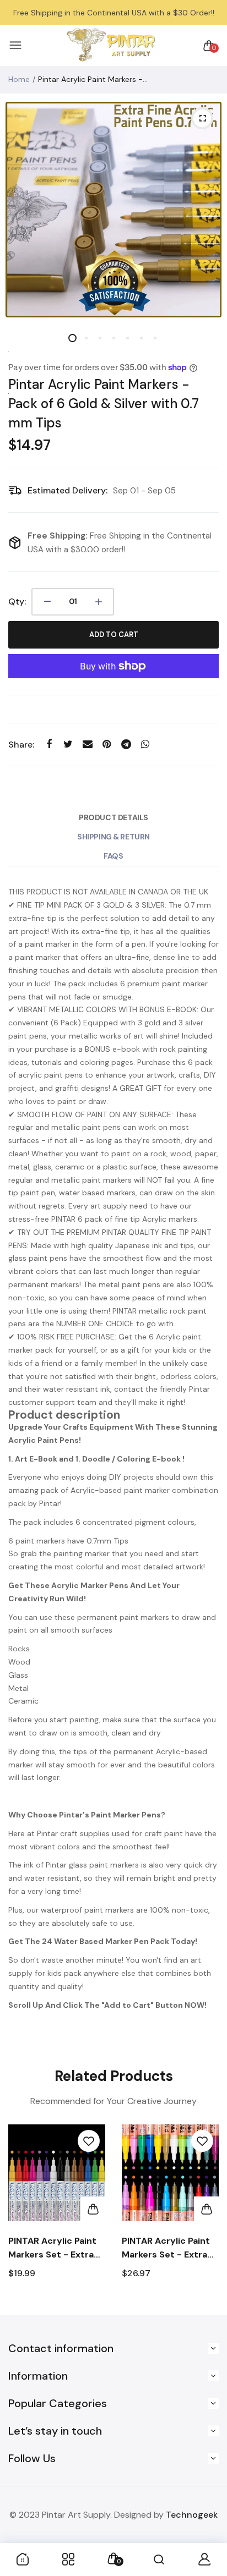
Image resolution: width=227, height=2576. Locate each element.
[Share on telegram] (126, 744)
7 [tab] (155, 338)
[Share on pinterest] (107, 744)
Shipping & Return (113, 837)
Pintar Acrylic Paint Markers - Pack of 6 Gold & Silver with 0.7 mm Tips (104, 403)
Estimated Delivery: (67, 490)
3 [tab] (100, 338)
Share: (21, 745)
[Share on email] (87, 744)
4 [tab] (114, 338)
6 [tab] (141, 338)
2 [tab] (86, 338)
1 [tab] (72, 338)
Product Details (113, 817)
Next (206, 2214)
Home (19, 79)
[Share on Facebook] (49, 744)
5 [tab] (128, 338)
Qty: (17, 602)
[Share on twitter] (68, 744)
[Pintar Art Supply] (111, 45)
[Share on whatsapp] (145, 744)
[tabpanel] (113, 210)
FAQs (113, 856)
